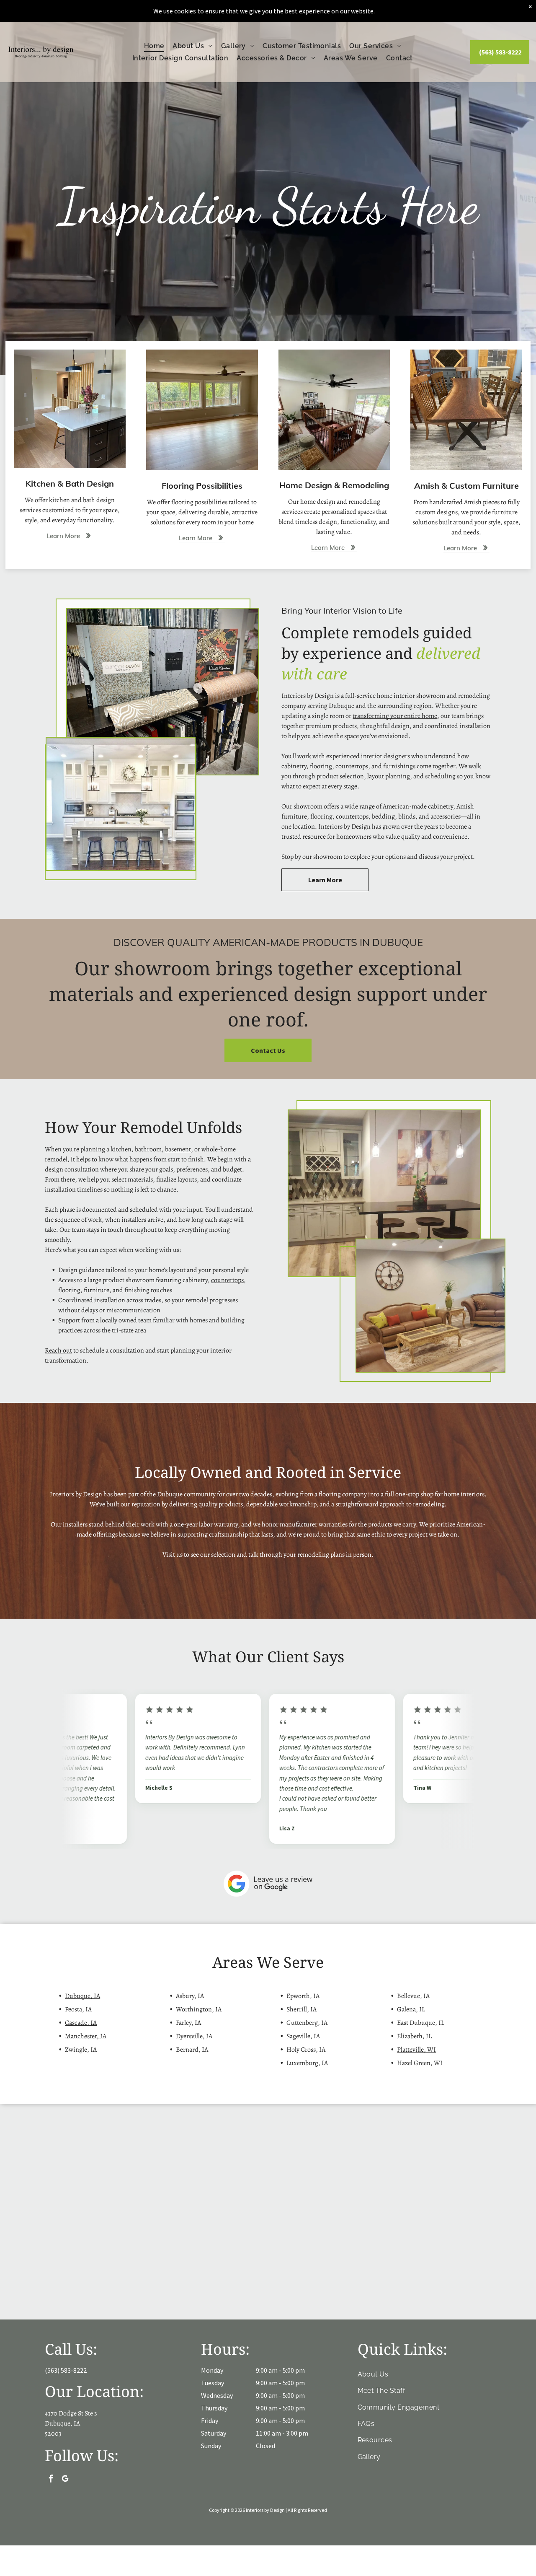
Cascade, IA (81, 2023)
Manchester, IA (86, 2036)
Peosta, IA (78, 2009)
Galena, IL (411, 2009)
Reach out (58, 1350)
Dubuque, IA (82, 1996)
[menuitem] (154, 46)
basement (178, 1149)
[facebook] (51, 2480)
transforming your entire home (395, 716)
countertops (227, 1280)
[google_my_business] (65, 2480)
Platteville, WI (416, 2050)
